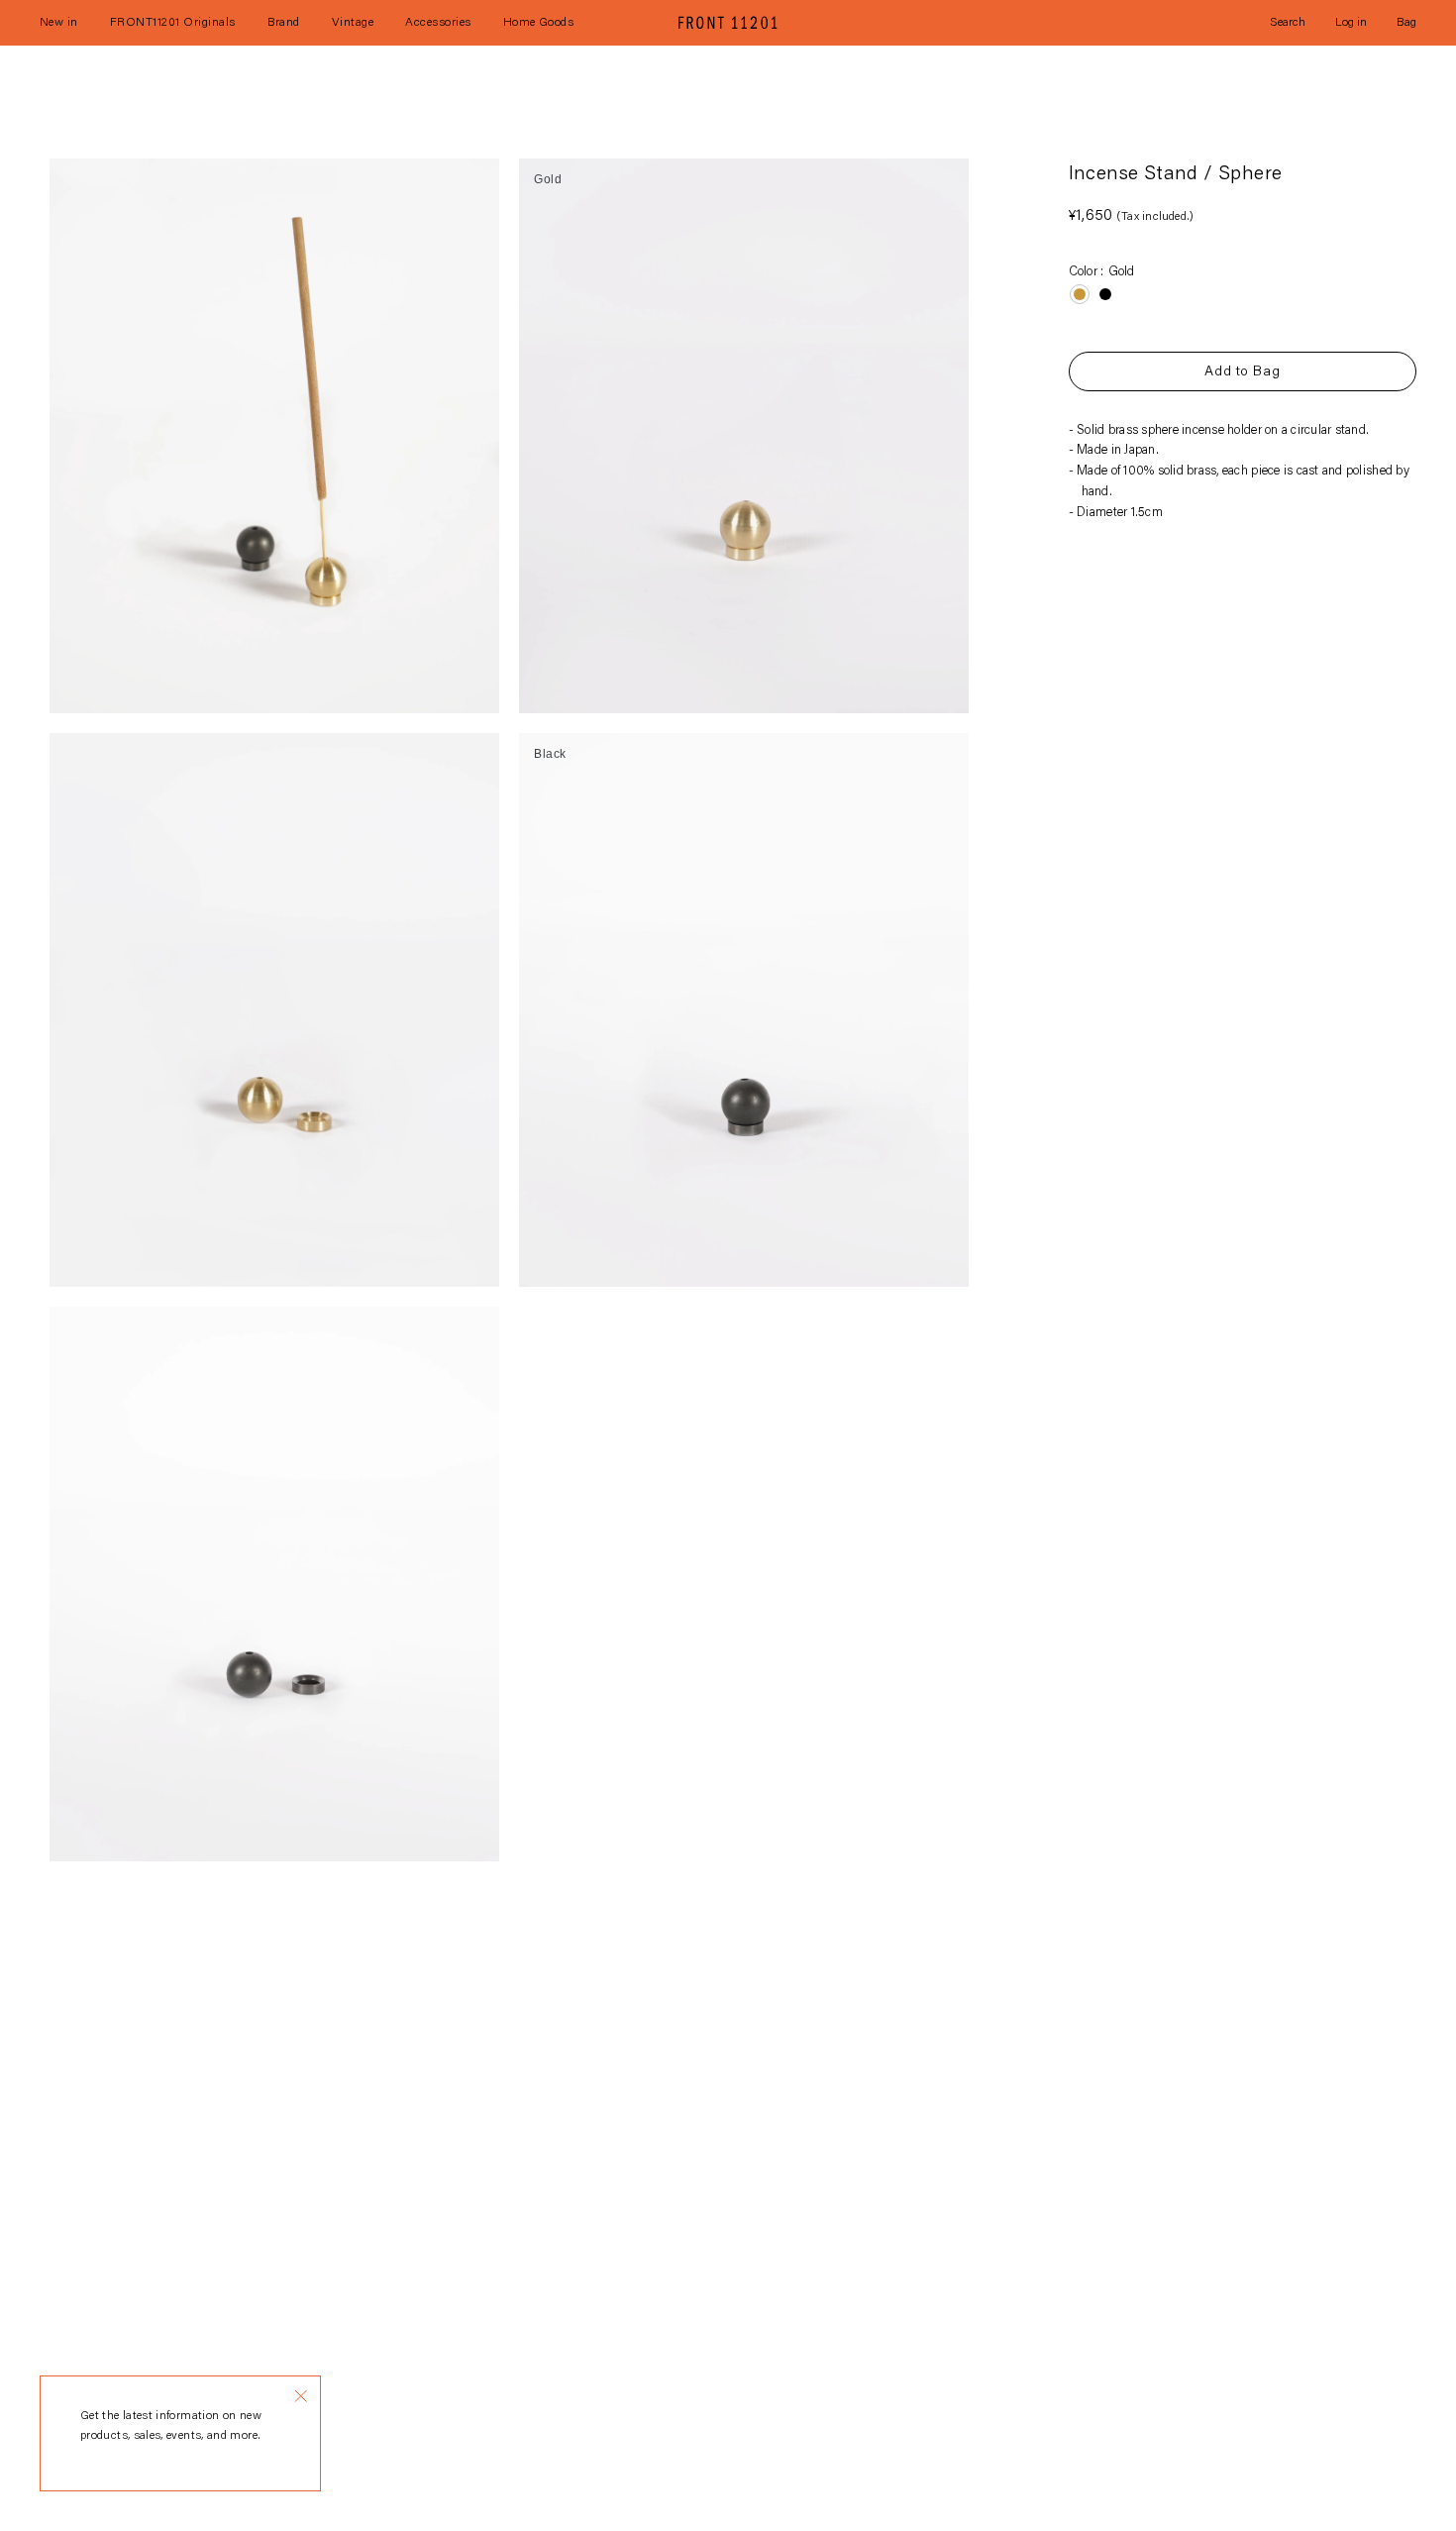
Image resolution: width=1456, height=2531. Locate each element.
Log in (1351, 23)
